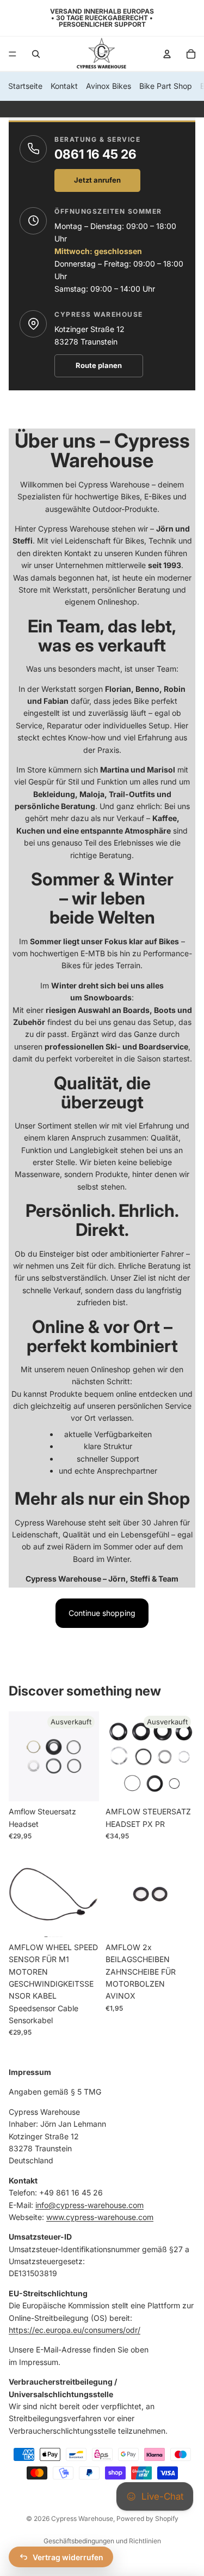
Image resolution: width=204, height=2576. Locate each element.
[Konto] (167, 54)
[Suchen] (36, 54)
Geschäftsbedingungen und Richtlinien (102, 2541)
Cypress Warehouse (82, 2518)
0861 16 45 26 (95, 154)
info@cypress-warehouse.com (89, 2205)
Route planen (99, 365)
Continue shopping (102, 1613)
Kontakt (64, 86)
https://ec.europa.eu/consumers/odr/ (75, 2330)
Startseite (25, 86)
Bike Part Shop (166, 86)
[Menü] (13, 54)
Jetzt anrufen (97, 180)
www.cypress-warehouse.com (100, 2217)
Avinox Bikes (109, 86)
